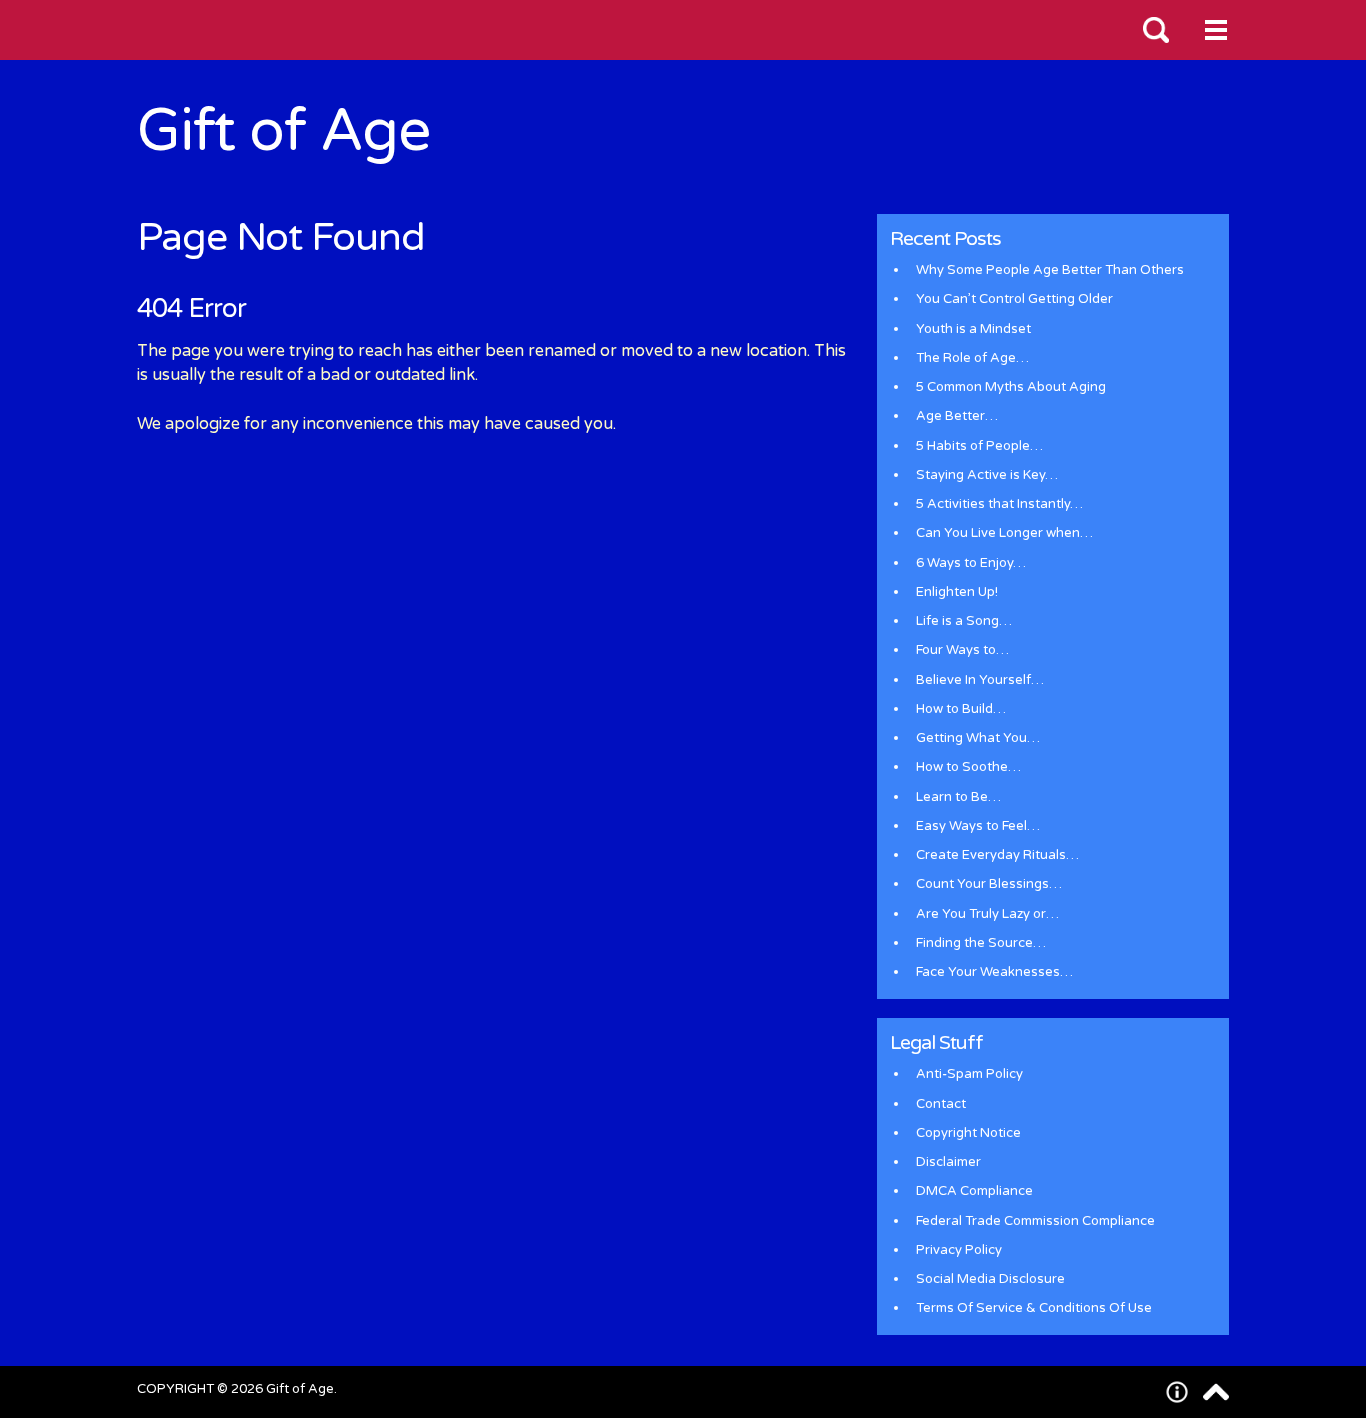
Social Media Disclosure (990, 1279)
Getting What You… (978, 738)
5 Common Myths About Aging (1011, 387)
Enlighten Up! (957, 592)
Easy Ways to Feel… (978, 826)
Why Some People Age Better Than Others (1050, 270)
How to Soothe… (968, 767)
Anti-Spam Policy (969, 1074)
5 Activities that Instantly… (999, 504)
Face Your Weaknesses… (994, 972)
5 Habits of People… (979, 446)
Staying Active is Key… (987, 475)
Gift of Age (283, 131)
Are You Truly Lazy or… (987, 914)
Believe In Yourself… (980, 680)
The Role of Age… (972, 358)
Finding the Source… (981, 943)
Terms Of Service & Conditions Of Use (1034, 1308)
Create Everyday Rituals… (997, 855)
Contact (941, 1104)
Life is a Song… (964, 621)
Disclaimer (948, 1162)
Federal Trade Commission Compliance (1035, 1221)
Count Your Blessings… (989, 884)
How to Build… (961, 709)
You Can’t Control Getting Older (1014, 299)
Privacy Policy (959, 1250)
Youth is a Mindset (973, 329)
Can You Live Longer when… (1004, 533)
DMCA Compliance (974, 1191)
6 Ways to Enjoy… (971, 563)
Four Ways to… (962, 650)
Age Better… (957, 416)
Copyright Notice (968, 1133)
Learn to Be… (958, 797)
